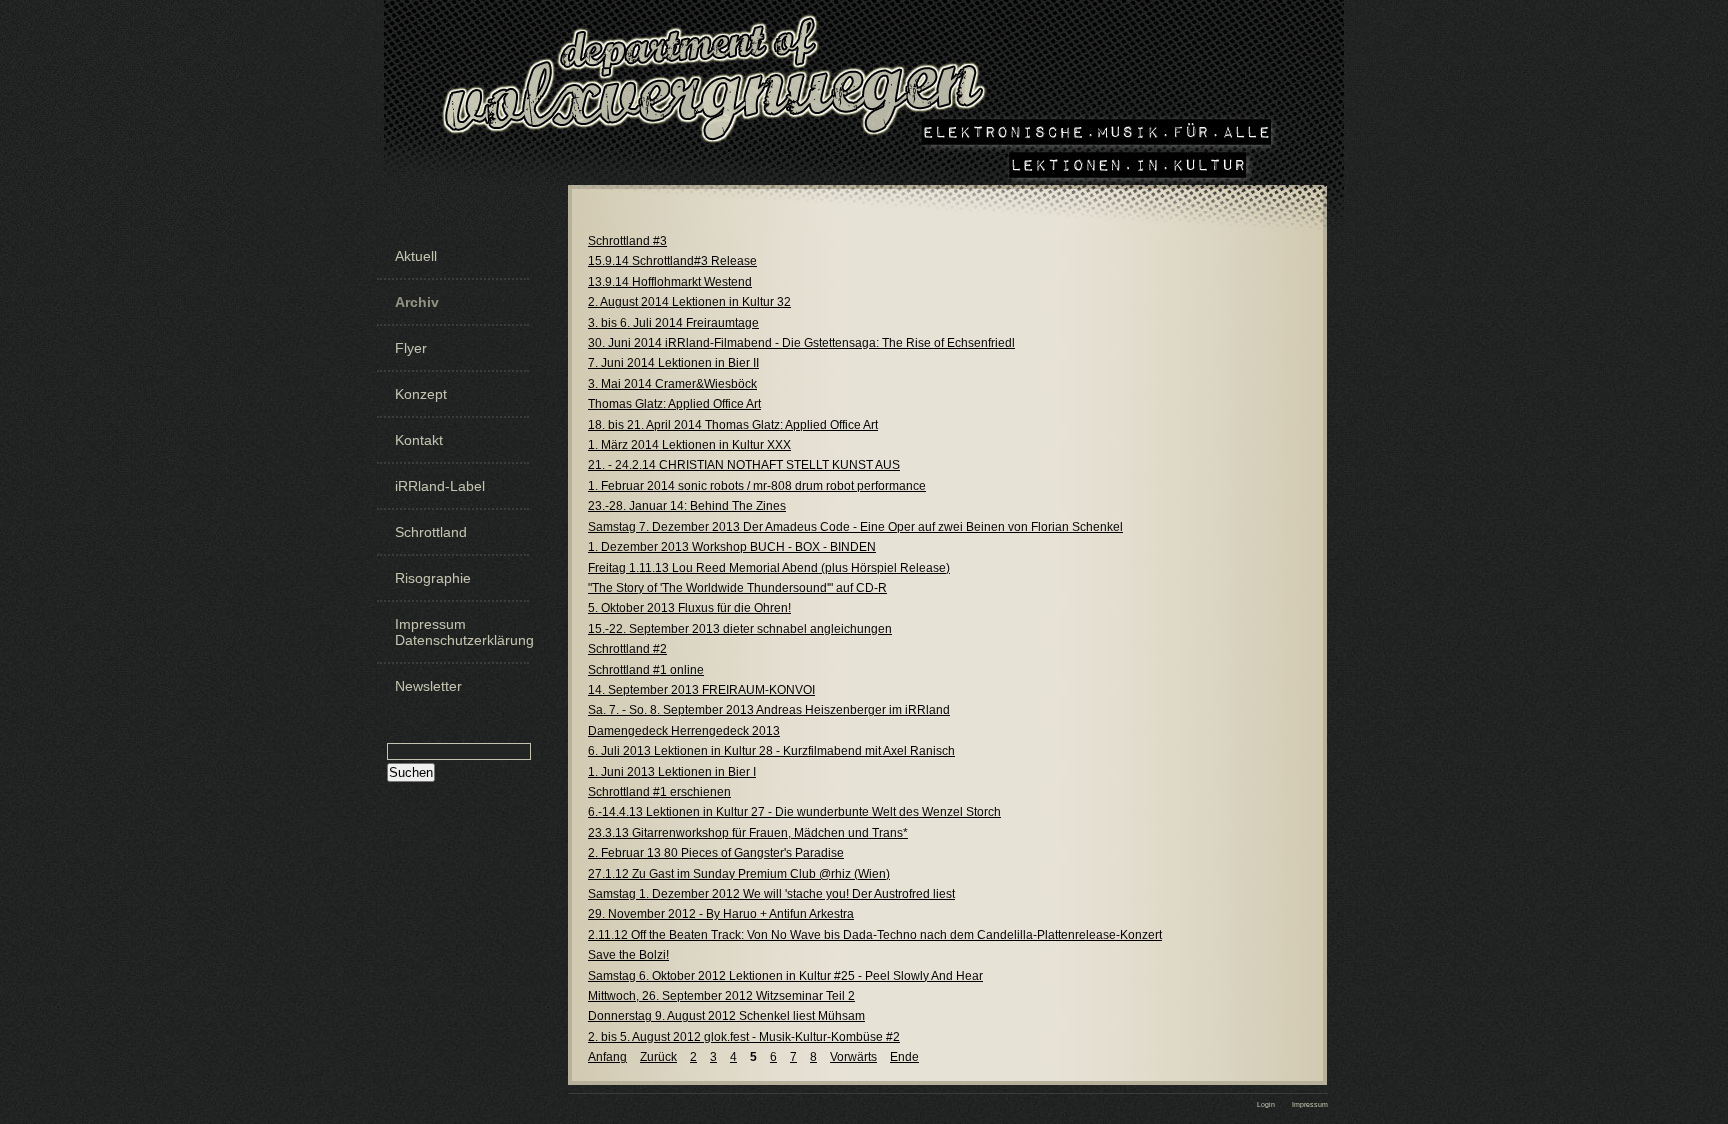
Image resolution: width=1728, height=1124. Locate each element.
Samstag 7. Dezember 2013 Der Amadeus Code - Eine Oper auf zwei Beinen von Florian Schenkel (855, 527)
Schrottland (431, 532)
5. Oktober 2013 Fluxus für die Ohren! (689, 608)
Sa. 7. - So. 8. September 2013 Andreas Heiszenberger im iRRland (769, 710)
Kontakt (419, 440)
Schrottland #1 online (646, 670)
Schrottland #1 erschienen (659, 792)
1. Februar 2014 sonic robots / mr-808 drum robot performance (757, 486)
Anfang (607, 1057)
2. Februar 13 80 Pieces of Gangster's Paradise (716, 853)
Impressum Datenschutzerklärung (460, 632)
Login (1266, 1104)
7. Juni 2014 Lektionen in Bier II (673, 363)
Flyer (411, 348)
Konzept (421, 394)
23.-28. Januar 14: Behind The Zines (687, 506)
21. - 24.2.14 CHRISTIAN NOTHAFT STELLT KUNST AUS (744, 465)
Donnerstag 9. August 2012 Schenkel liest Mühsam (726, 1016)
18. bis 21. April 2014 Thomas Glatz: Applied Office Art (733, 425)
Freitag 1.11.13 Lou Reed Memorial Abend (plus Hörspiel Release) (769, 568)
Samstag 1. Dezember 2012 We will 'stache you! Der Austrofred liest (771, 894)
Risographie (433, 578)
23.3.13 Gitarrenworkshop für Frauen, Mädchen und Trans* (748, 833)
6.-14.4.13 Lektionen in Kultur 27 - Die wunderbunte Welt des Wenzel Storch (794, 812)
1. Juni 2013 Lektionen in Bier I (672, 772)
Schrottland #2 (627, 649)
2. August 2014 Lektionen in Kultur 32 (689, 302)
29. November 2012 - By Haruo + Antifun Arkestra (721, 914)
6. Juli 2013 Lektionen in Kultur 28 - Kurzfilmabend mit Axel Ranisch (771, 751)
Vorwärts (853, 1057)
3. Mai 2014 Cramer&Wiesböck (672, 384)
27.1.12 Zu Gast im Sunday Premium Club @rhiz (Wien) (739, 874)
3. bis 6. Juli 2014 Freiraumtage (673, 323)
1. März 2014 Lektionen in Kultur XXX (689, 445)
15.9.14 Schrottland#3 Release (672, 261)
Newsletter (428, 686)
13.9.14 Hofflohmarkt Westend (670, 282)
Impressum (1310, 1104)
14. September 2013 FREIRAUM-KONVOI (701, 690)
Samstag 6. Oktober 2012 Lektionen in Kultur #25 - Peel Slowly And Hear (785, 976)
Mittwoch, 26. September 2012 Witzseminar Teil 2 (721, 996)
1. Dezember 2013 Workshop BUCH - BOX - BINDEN (732, 547)
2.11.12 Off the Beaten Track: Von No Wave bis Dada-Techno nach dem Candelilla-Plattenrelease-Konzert (875, 935)
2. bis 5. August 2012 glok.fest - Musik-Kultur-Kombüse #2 (744, 1037)
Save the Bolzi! (628, 955)
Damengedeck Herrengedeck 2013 (684, 731)
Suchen (411, 772)
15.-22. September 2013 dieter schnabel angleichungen (740, 629)
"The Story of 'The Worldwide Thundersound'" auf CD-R (737, 588)
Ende (904, 1057)
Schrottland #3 (627, 241)
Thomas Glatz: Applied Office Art (674, 404)
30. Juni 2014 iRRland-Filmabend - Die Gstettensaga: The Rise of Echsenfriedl (801, 343)
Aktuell (416, 256)
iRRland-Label (440, 486)
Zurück (658, 1057)
